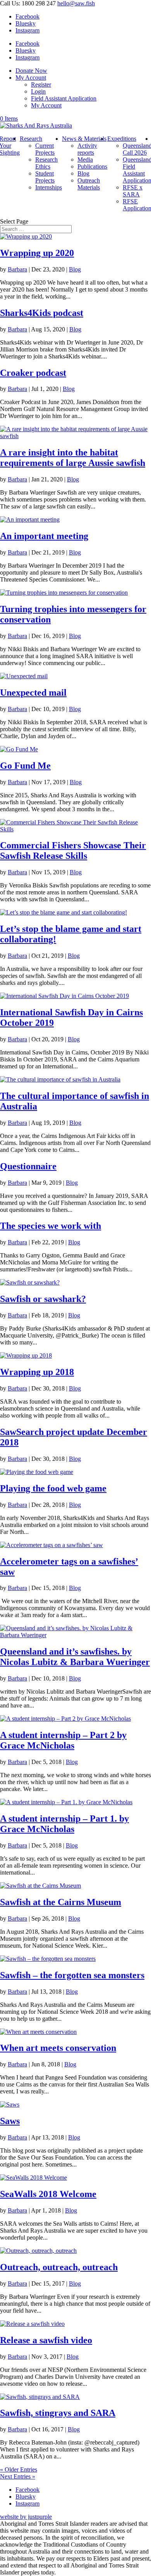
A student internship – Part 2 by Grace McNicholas (63, 1740)
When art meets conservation (58, 2048)
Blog (83, 173)
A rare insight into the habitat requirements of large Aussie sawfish (73, 458)
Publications (92, 166)
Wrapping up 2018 (37, 1372)
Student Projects (45, 177)
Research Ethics (46, 163)
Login (38, 91)
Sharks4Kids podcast (42, 313)
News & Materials (84, 139)
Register (41, 84)
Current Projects (45, 149)
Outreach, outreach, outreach (59, 2267)
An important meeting (44, 536)
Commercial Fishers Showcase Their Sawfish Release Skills (73, 850)
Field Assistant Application (64, 98)
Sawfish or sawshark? (43, 1299)
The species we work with (51, 1226)
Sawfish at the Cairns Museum (61, 1902)
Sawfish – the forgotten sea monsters (72, 1975)
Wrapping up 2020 (37, 253)
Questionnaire (28, 1166)
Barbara (17, 269)
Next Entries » (18, 2476)
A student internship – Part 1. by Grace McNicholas (64, 1824)
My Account (31, 78)
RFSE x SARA (133, 191)
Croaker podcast (33, 373)
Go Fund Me (25, 766)
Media (85, 160)
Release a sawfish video (46, 2340)
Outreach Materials (89, 184)
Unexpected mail (33, 693)
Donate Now (31, 71)
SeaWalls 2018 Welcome (48, 2194)
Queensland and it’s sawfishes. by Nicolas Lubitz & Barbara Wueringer (75, 1657)
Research (31, 139)
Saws (10, 2121)
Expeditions (122, 139)
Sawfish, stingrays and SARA (58, 2413)
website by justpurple (26, 2517)
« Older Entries (19, 2469)
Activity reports (87, 149)
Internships (49, 187)
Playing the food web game (53, 1488)
